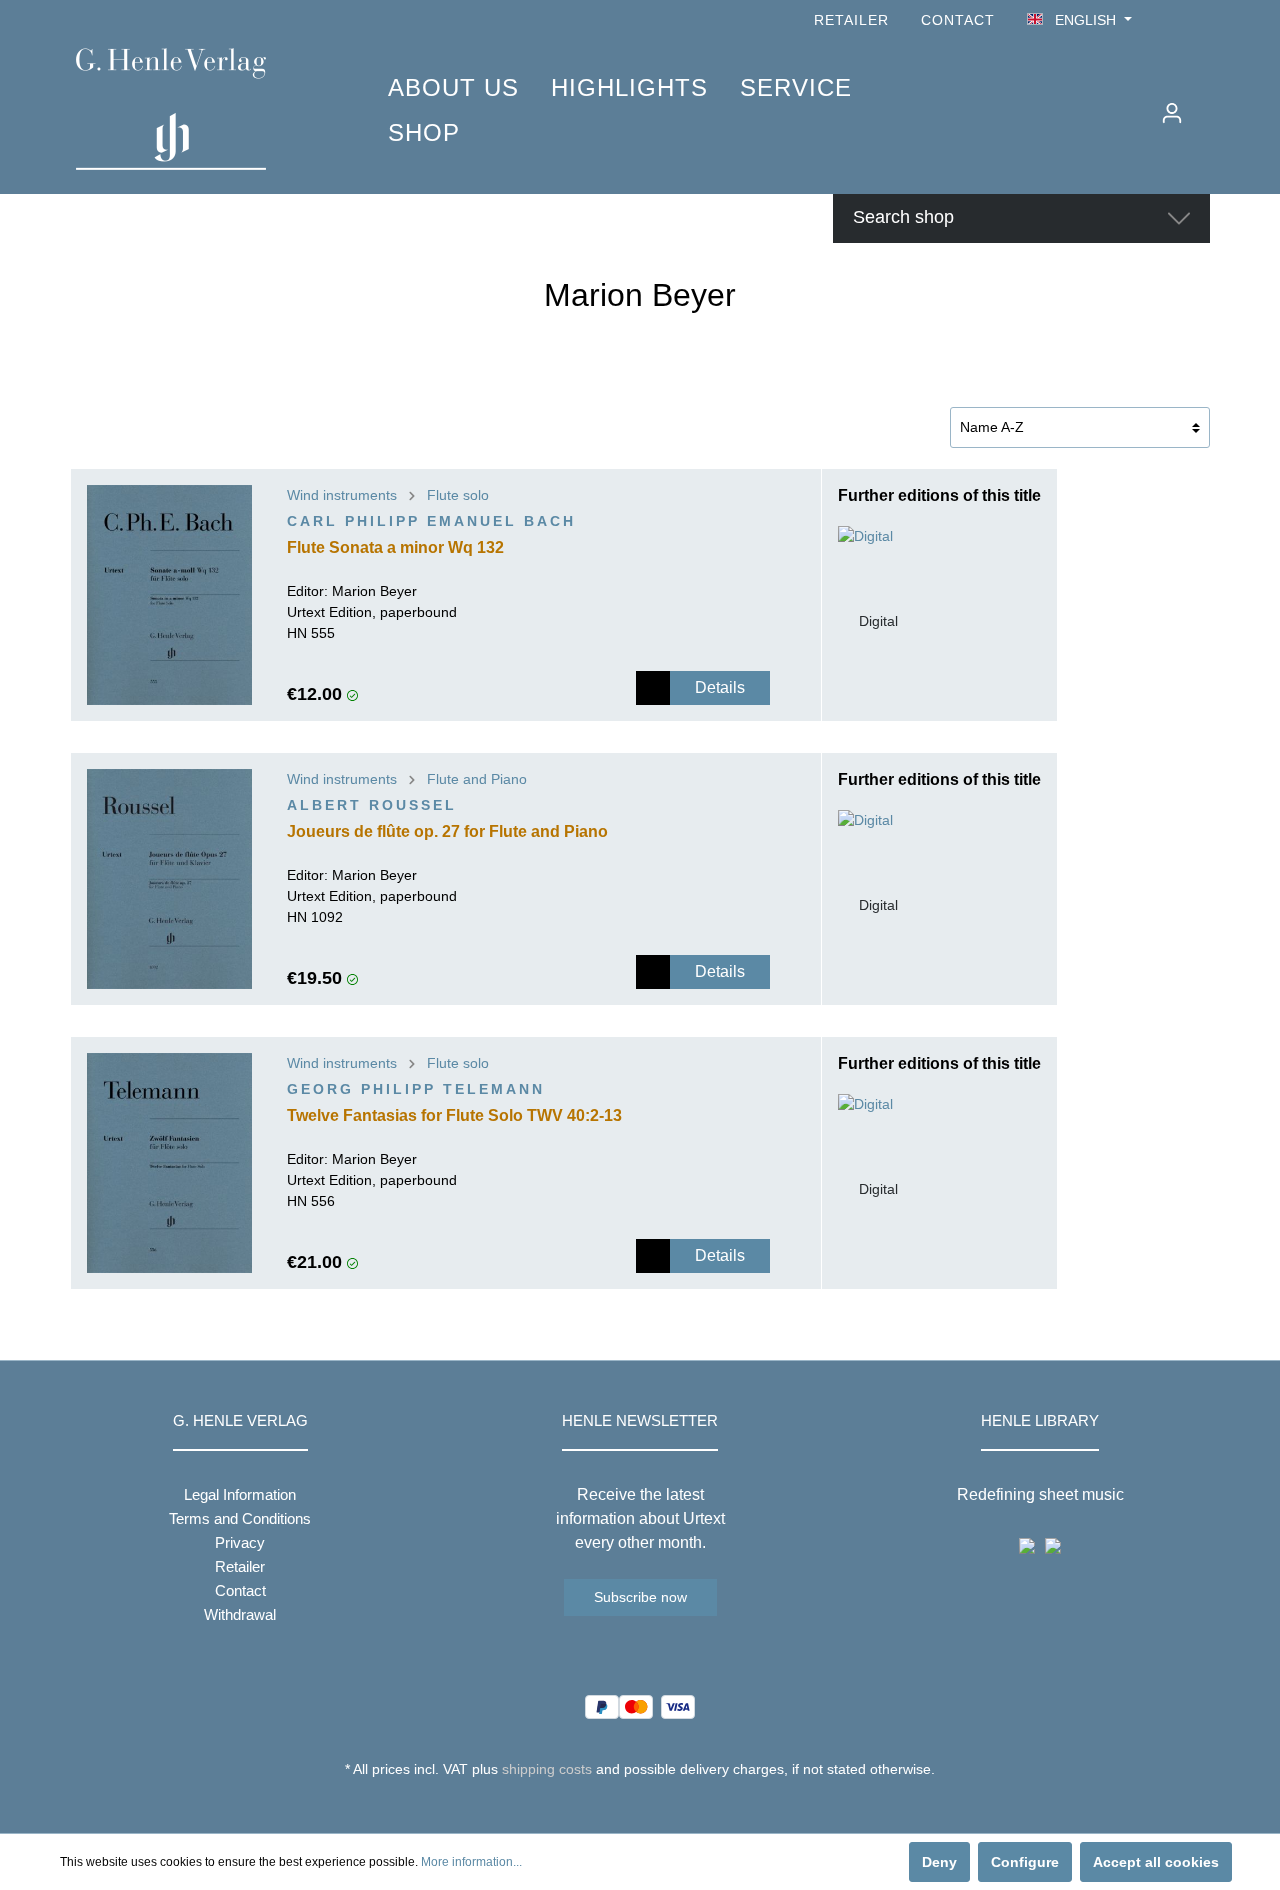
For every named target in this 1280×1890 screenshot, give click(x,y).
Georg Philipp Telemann (416, 1089)
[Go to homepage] (202, 109)
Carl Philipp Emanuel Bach (431, 521)
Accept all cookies (1156, 1862)
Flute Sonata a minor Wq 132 (395, 547)
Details (720, 687)
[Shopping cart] (1207, 105)
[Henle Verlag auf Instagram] (1198, 20)
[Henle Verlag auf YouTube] (1170, 20)
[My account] (1172, 113)
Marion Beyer (374, 591)
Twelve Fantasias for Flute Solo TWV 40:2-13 (454, 1115)
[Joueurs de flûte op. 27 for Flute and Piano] (169, 879)
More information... (471, 1862)
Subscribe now (640, 1597)
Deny (939, 1862)
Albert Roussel (372, 805)
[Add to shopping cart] (653, 688)
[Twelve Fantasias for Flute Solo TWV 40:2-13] (169, 1163)
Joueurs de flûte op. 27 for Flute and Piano (447, 831)
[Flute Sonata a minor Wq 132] (169, 595)
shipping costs (547, 1769)
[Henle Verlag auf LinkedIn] (655, 1806)
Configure (1025, 1862)
